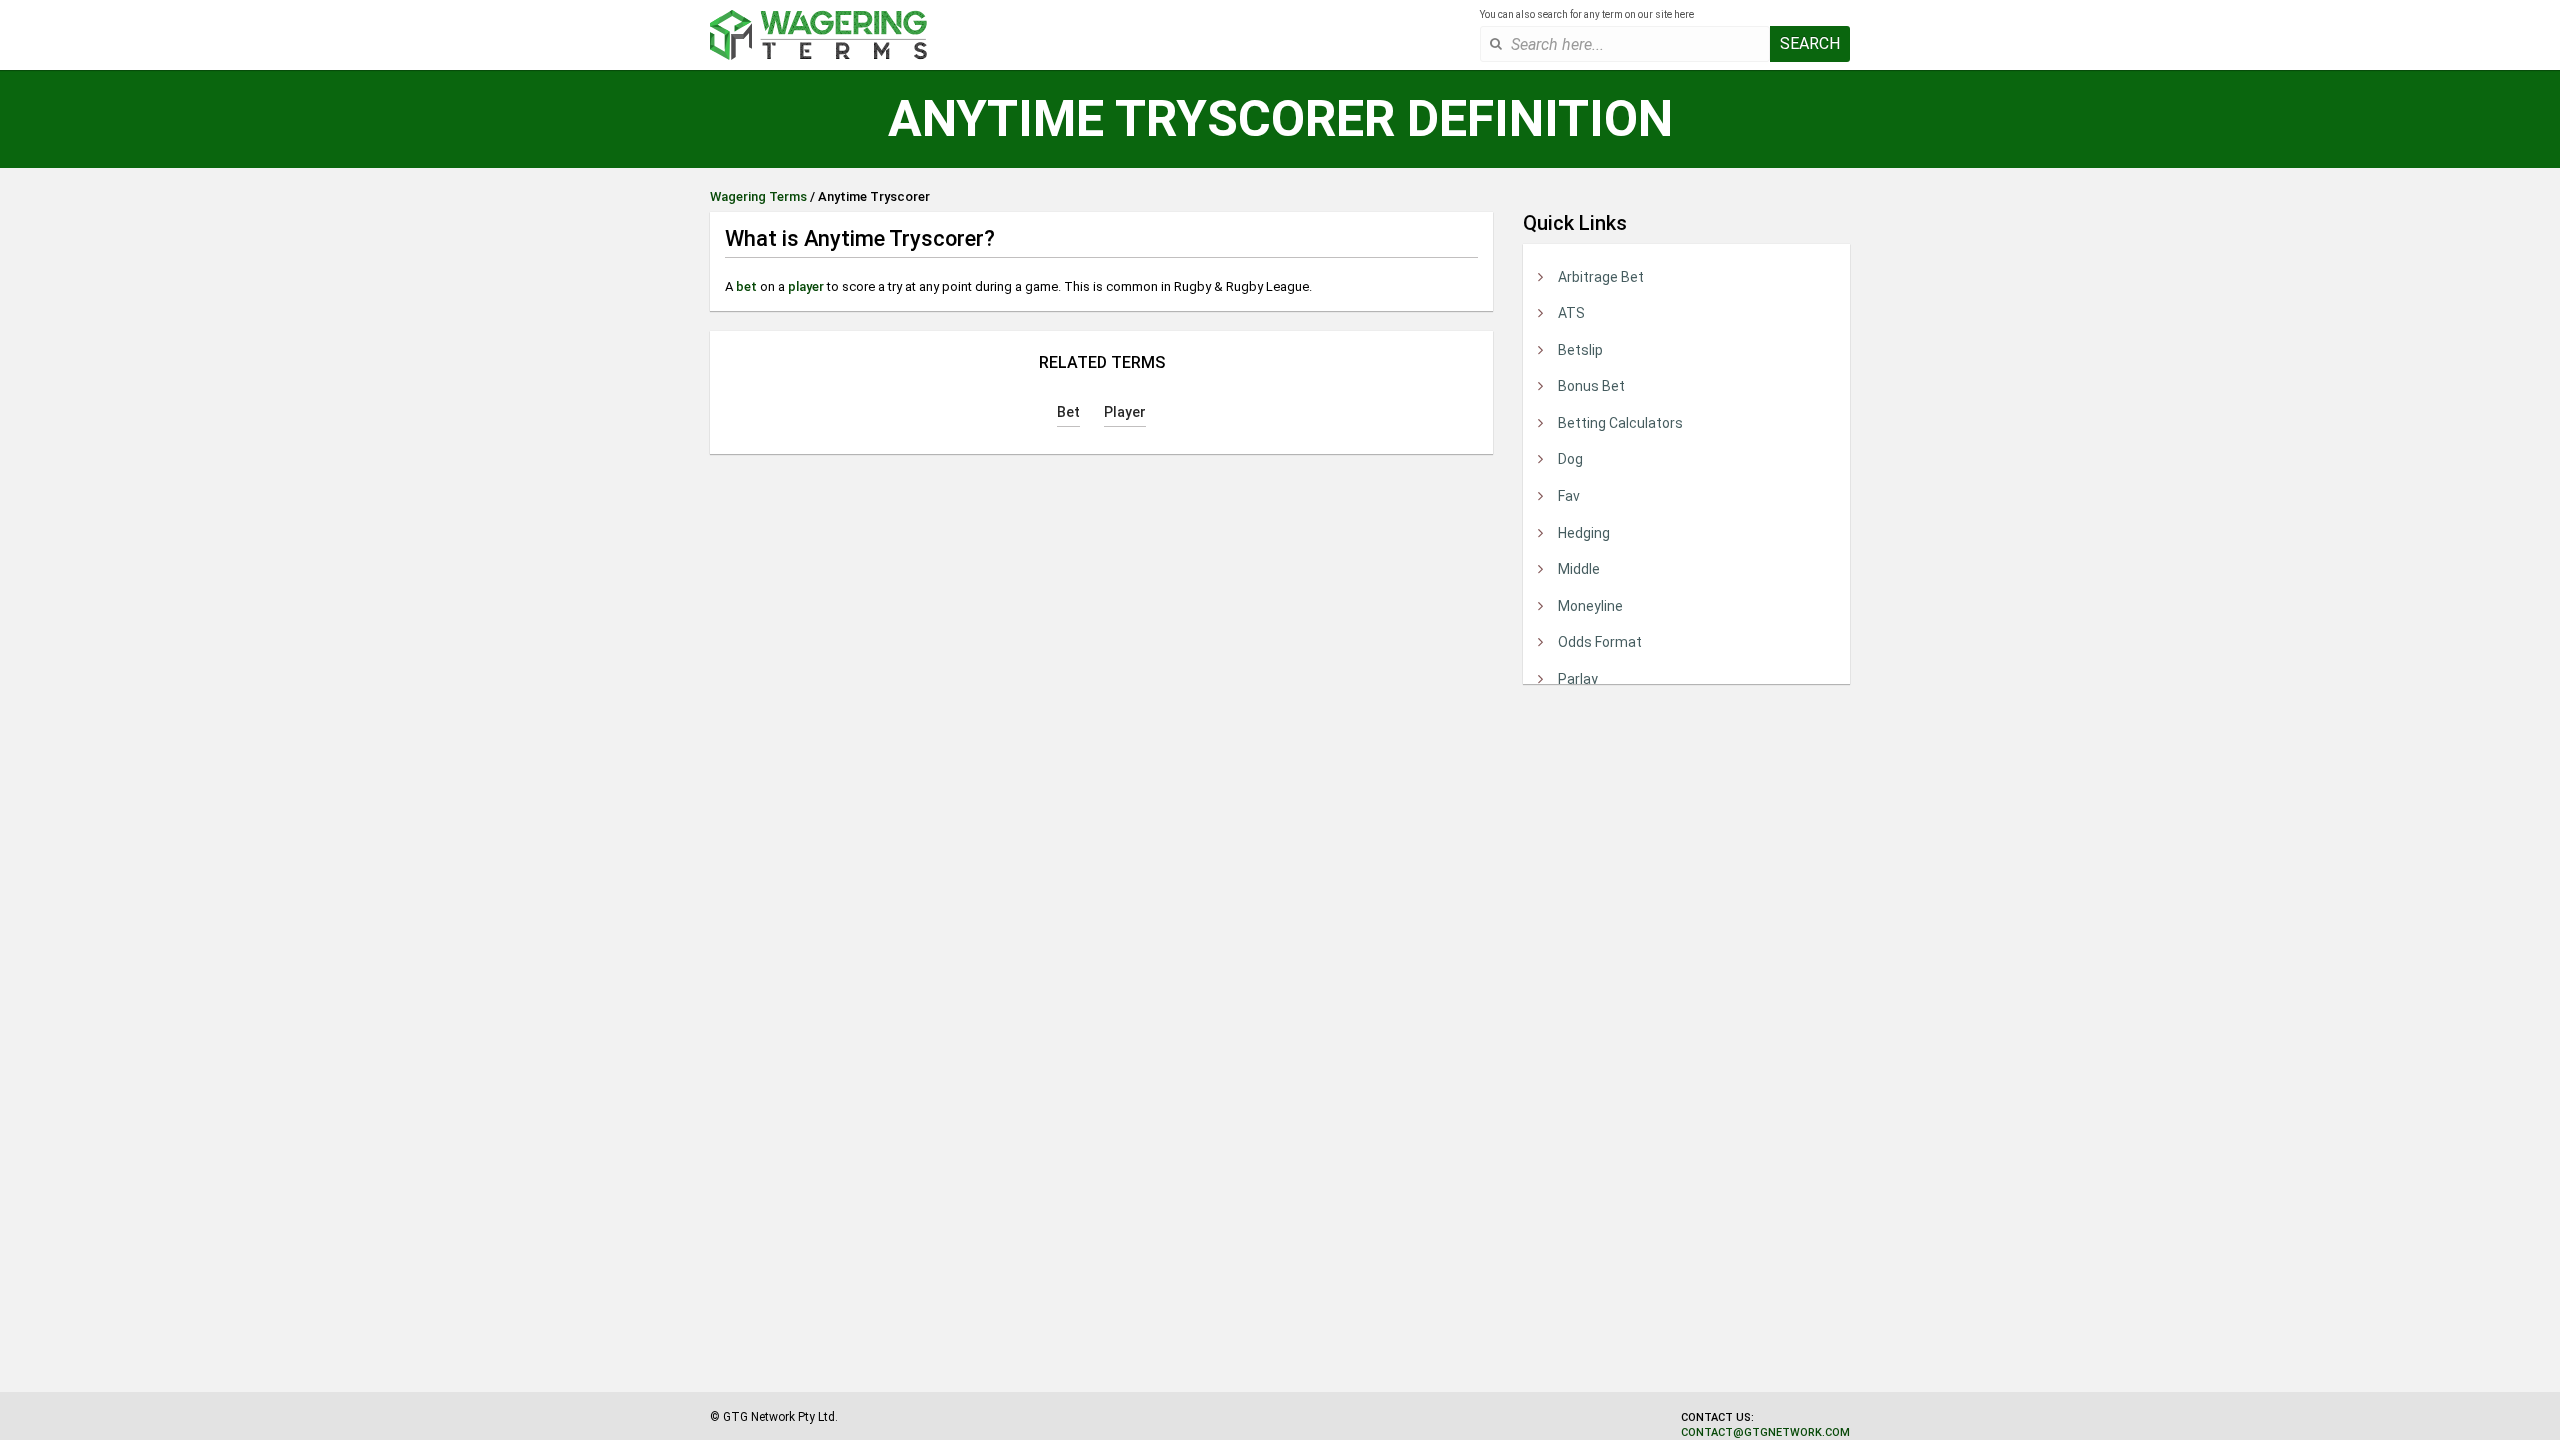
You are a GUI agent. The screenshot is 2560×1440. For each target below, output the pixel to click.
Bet (1068, 412)
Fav (1569, 496)
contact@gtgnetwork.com (1765, 1432)
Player (1125, 412)
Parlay (1578, 679)
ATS (1571, 313)
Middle (1579, 569)
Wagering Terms (758, 196)
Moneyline (1590, 606)
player (806, 286)
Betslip (1580, 350)
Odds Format (1600, 642)
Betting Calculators (1620, 423)
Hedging (1584, 533)
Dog (1570, 459)
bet (746, 286)
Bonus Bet (1591, 386)
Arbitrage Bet (1601, 277)
